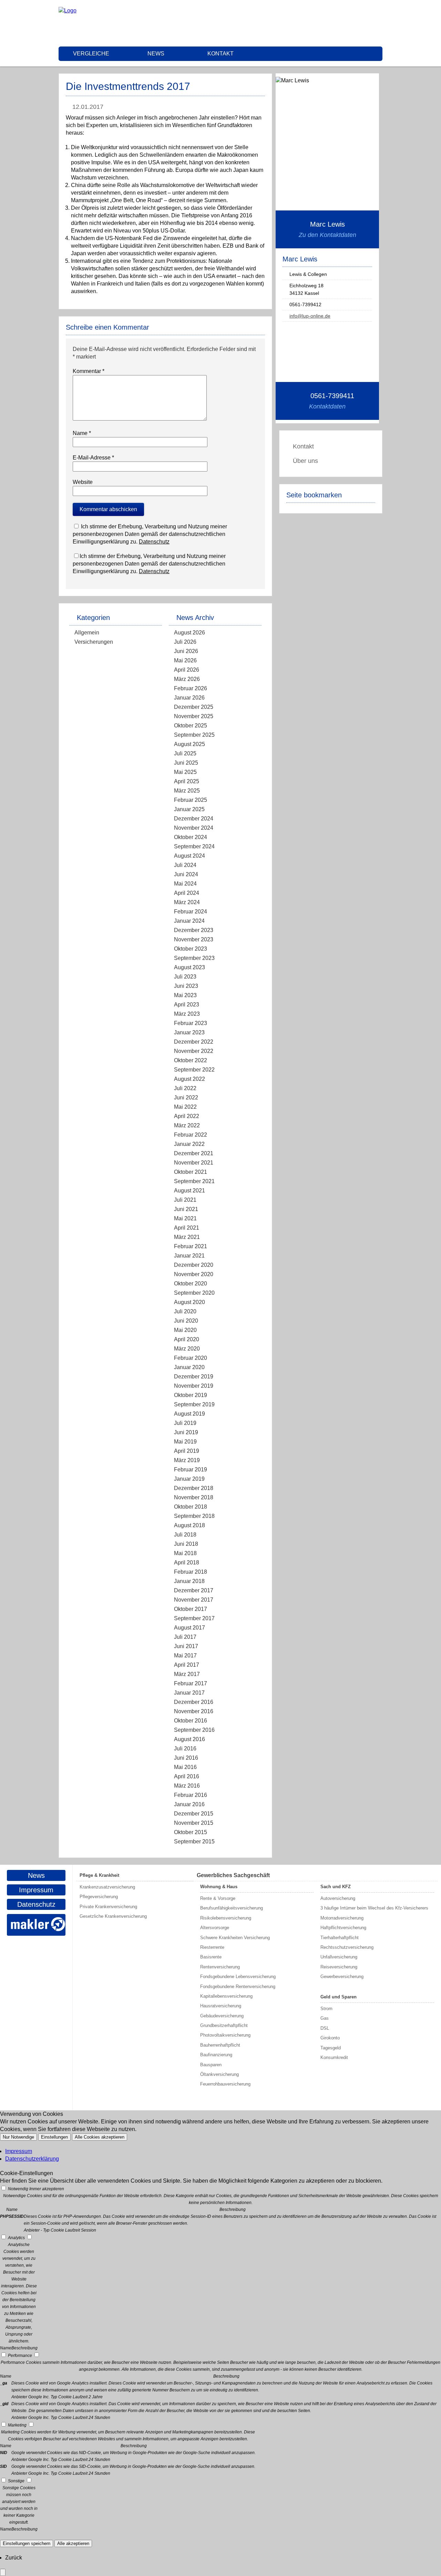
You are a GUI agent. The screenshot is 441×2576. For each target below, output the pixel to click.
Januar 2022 (189, 1144)
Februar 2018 (191, 1572)
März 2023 (187, 1014)
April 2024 (187, 893)
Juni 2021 (186, 1209)
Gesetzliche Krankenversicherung (113, 1916)
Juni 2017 (186, 1646)
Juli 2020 (185, 1311)
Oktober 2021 (191, 1172)
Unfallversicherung (339, 1957)
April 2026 (187, 670)
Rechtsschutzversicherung (347, 1947)
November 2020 (194, 1274)
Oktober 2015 (191, 1832)
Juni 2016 (186, 1758)
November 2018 (194, 1497)
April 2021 (187, 1228)
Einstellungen (54, 2137)
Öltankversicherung (219, 2074)
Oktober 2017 (191, 1609)
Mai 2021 (185, 1218)
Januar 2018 (189, 1581)
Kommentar (89, 371)
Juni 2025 (186, 763)
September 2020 (194, 1293)
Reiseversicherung (339, 1967)
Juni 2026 (186, 651)
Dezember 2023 (194, 930)
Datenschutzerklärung (32, 2159)
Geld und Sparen (339, 1997)
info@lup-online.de (310, 316)
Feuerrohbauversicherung (225, 2084)
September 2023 (194, 958)
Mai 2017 (185, 1656)
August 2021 (189, 1191)
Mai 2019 (185, 1442)
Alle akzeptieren (73, 2543)
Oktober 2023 (191, 949)
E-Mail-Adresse (93, 458)
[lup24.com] (68, 11)
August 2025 (189, 744)
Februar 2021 (191, 1246)
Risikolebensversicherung (226, 1918)
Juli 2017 (185, 1637)
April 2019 (187, 1451)
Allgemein (87, 633)
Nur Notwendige (18, 2137)
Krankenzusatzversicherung (107, 1887)
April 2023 (187, 1005)
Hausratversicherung (221, 2006)
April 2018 (187, 1563)
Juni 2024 (186, 874)
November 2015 (194, 1823)
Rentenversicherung (220, 1967)
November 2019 (194, 1386)
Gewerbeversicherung (342, 1977)
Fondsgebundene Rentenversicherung (238, 1987)
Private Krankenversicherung (108, 1907)
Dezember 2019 (194, 1377)
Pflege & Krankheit (99, 1875)
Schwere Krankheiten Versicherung (235, 1938)
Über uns (305, 461)
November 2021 (194, 1163)
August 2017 (189, 1628)
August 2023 (189, 967)
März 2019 (187, 1460)
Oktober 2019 (191, 1395)
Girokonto (330, 2038)
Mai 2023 (185, 995)
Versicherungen (94, 642)
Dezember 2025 (194, 707)
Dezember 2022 (194, 1042)
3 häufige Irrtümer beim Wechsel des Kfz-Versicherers (374, 1908)
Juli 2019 (185, 1423)
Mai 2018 (185, 1553)
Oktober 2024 (191, 837)
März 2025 (187, 791)
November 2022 (194, 1051)
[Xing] (380, 23)
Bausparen (211, 2065)
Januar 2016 (189, 1804)
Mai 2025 (185, 772)
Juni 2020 (186, 1321)
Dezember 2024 (194, 819)
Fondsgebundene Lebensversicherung (238, 1977)
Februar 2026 (191, 688)
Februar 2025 (191, 800)
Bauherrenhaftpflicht (220, 2045)
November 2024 (194, 828)
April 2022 (187, 1116)
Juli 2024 (185, 865)
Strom (326, 2009)
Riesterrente (212, 1947)
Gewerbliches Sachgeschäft (233, 1875)
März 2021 (187, 1237)
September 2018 (194, 1516)
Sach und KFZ (336, 1887)
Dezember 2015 (194, 1814)
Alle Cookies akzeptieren (100, 2137)
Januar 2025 (189, 809)
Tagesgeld (331, 2048)
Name (82, 433)
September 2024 (194, 846)
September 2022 (194, 1070)
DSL (325, 2028)
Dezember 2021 (194, 1153)
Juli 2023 (185, 977)
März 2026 (187, 679)
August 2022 (189, 1079)
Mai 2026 (185, 660)
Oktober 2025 (191, 726)
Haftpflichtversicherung (343, 1928)
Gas (325, 2018)
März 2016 (187, 1786)
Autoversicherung (338, 1898)
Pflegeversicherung (99, 1897)
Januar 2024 (189, 921)
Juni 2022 (186, 1098)
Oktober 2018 (191, 1507)
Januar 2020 (189, 1367)
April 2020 (187, 1339)
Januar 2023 (189, 1032)
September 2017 (194, 1618)
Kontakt (220, 54)
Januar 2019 (189, 1479)
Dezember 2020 (194, 1265)
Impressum (36, 1890)
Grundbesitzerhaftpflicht (224, 2025)
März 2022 (187, 1125)
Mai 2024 (185, 884)
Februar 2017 (191, 1683)
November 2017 (194, 1600)
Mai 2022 (185, 1107)
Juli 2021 (185, 1200)
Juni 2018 (186, 1544)
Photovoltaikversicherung (225, 2035)
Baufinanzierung (216, 2055)
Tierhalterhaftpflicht (340, 1938)
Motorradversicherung (342, 1918)
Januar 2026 (189, 698)
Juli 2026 (185, 642)
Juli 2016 (185, 1749)
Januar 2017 (189, 1693)
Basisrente (211, 1957)
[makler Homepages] (36, 1925)
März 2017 (187, 1674)
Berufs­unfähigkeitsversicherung (232, 1908)
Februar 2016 (191, 1795)
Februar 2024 (191, 912)
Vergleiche (91, 54)
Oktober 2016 (191, 1721)
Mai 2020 (185, 1330)
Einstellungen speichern (27, 2543)
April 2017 (187, 1665)
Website (83, 482)
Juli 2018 (185, 1535)
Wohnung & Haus (219, 1887)
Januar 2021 (189, 1256)
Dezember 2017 (194, 1590)
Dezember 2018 (194, 1488)
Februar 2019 (191, 1470)
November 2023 (194, 939)
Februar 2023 (191, 1023)
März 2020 (187, 1349)
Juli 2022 (185, 1088)
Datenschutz (154, 542)
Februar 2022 (191, 1135)
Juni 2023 (186, 986)
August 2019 (189, 1414)
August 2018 (189, 1525)
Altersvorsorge (215, 1928)
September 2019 (194, 1404)
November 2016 (194, 1711)
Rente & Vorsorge (218, 1898)
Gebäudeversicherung (222, 2016)
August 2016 (189, 1739)
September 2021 (194, 1181)
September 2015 (194, 1842)
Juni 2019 (186, 1432)
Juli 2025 (185, 753)
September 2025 (194, 735)
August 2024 (189, 856)
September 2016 (194, 1730)
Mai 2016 (185, 1767)
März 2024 (187, 902)
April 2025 (187, 781)
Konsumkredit (334, 2057)
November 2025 (194, 716)
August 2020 (189, 1302)
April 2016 (187, 1776)
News (156, 54)
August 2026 (189, 633)
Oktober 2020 (191, 1284)
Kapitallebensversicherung (226, 1996)
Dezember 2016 (194, 1702)
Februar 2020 (191, 1358)
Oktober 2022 (191, 1060)
